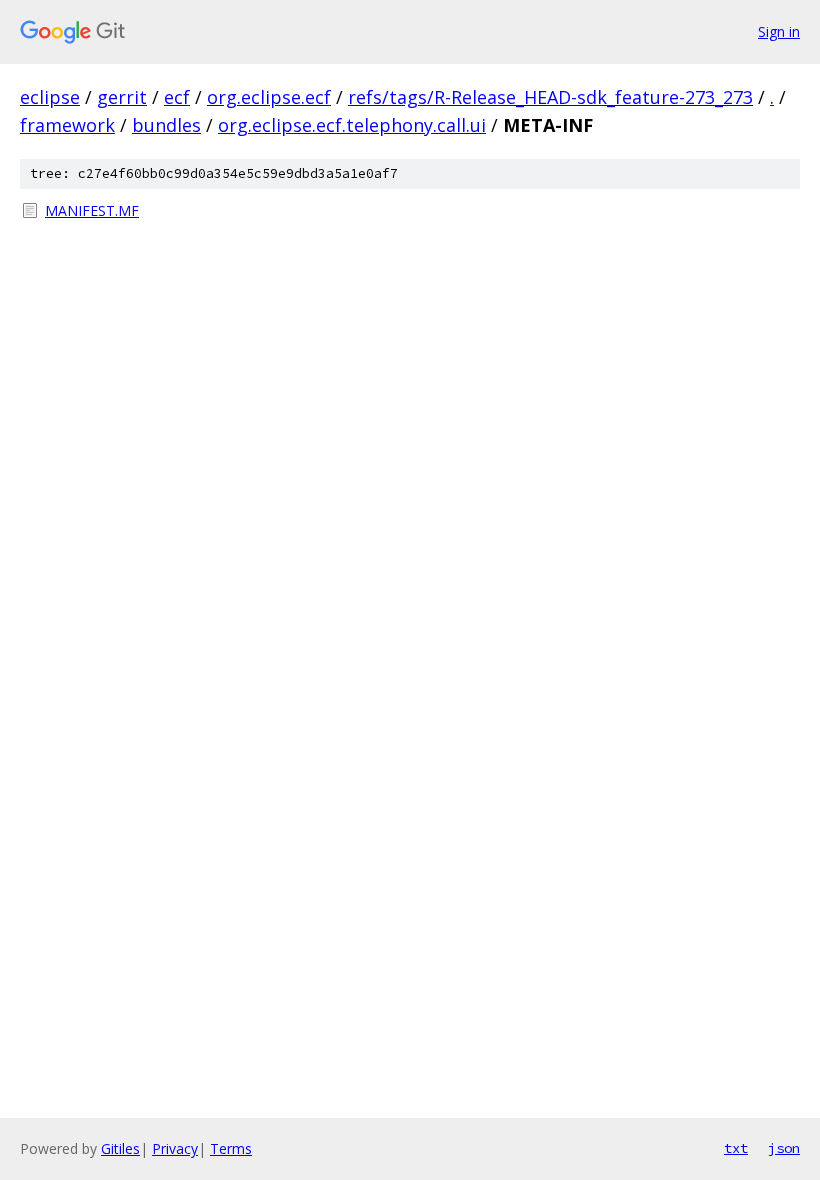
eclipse (50, 97)
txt (736, 1148)
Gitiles (120, 1148)
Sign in (779, 31)
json (784, 1148)
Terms (231, 1148)
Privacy (175, 1148)
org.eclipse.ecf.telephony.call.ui (352, 125)
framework (67, 125)
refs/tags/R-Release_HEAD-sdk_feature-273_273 (550, 97)
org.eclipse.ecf (269, 97)
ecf (177, 97)
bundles (166, 125)
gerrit (122, 97)
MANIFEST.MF (92, 210)
